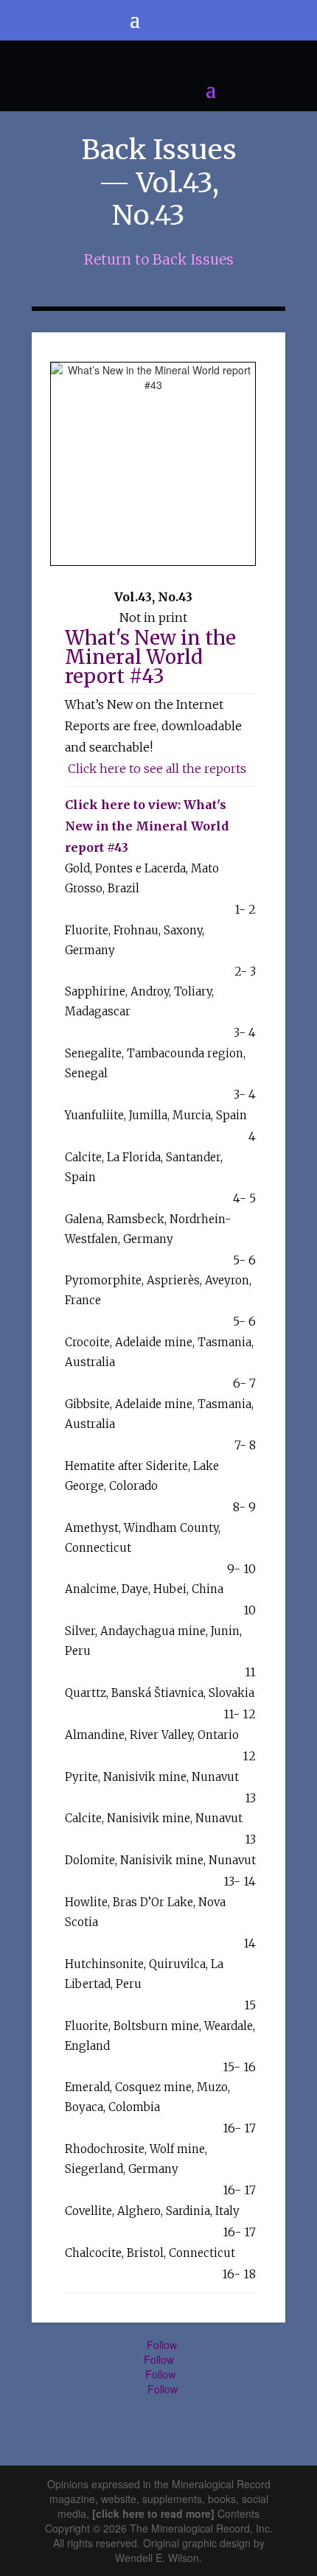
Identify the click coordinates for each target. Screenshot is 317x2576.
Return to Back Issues (159, 259)
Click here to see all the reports (157, 769)
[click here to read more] (155, 2513)
